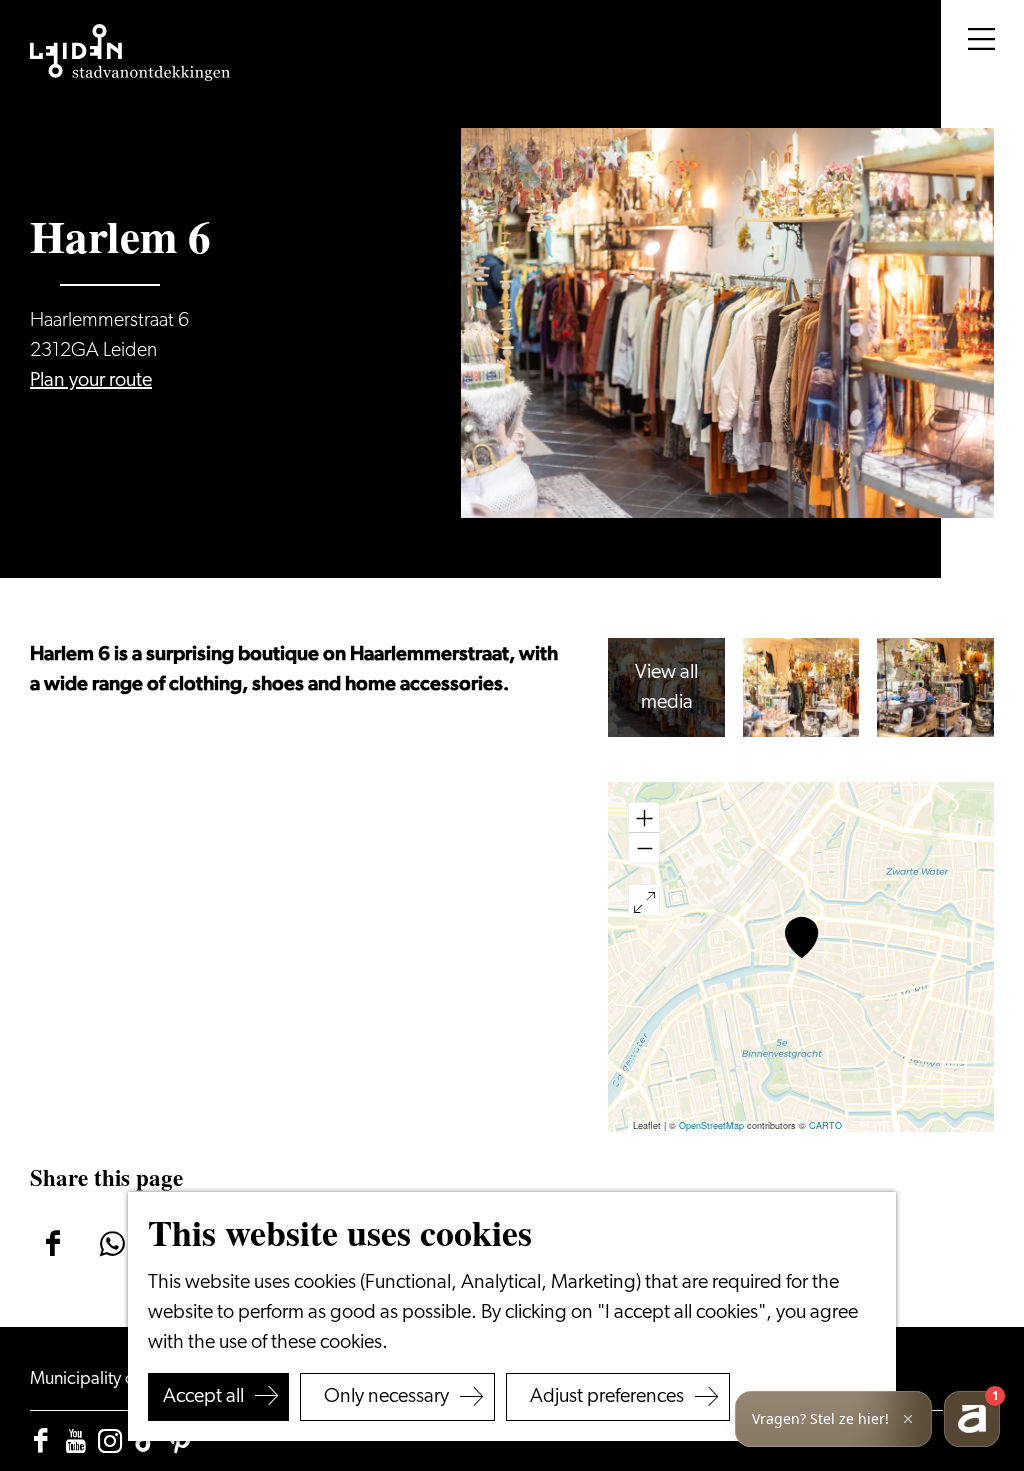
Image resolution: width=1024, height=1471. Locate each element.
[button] (801, 937)
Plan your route (91, 381)
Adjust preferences (607, 1397)
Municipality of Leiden (113, 1380)
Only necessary (386, 1397)
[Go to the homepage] (130, 53)
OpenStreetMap (711, 1125)
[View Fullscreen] (644, 900)
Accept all (203, 1397)
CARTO (825, 1125)
